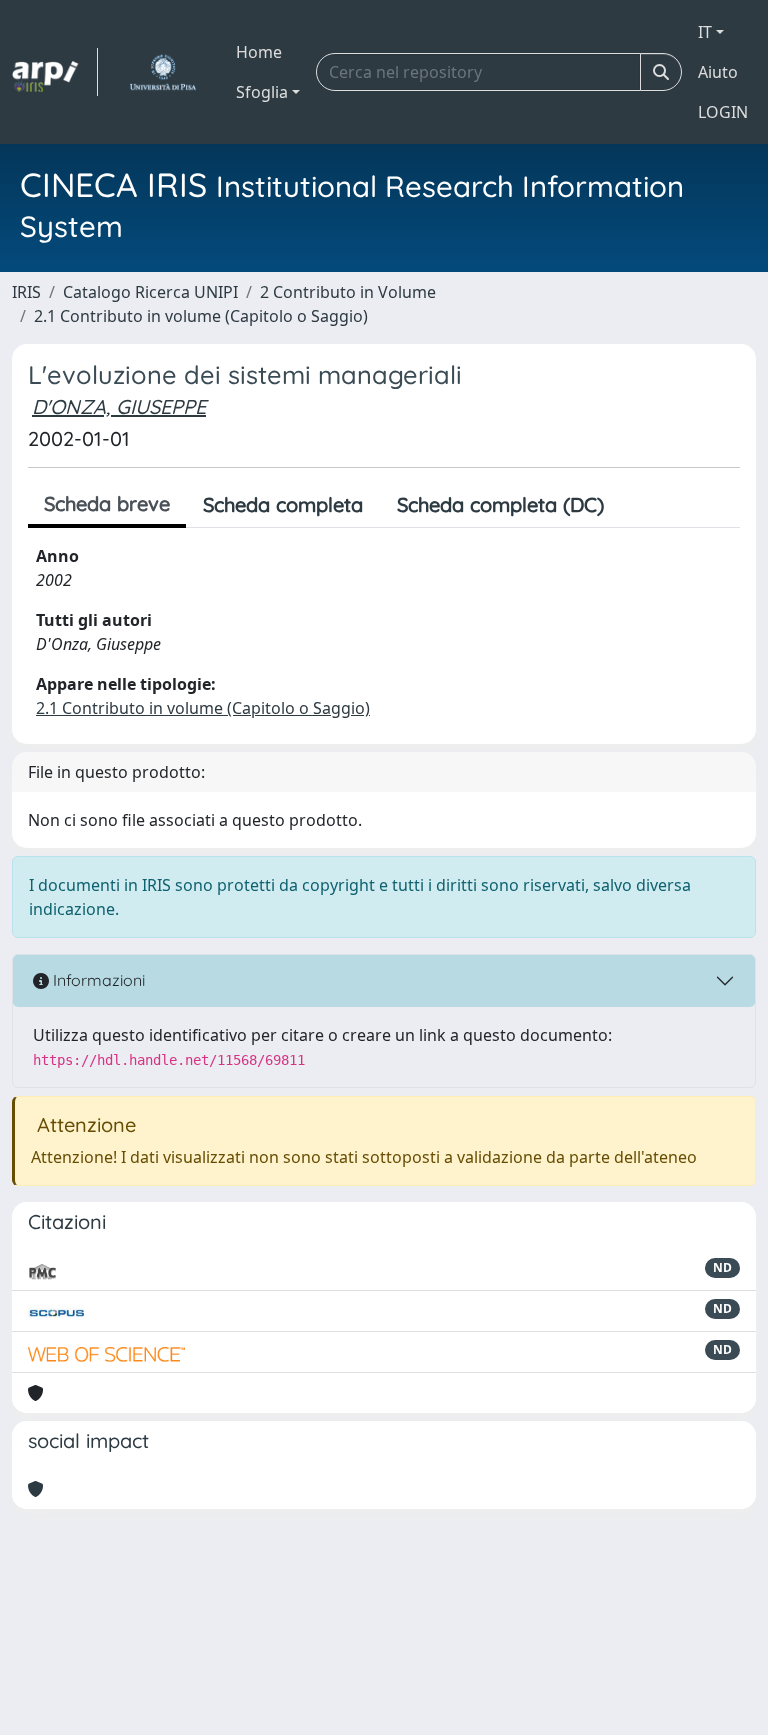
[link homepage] (55, 72)
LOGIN (723, 112)
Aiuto (718, 72)
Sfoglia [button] (262, 92)
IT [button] (705, 32)
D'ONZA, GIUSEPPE (119, 406)
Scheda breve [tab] (107, 503)
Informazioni (97, 980)
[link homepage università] (162, 72)
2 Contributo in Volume (348, 292)
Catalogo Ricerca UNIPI (150, 292)
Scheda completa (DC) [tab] (500, 504)
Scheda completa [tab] (283, 504)
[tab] (638, 505)
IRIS (26, 292)
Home (259, 52)
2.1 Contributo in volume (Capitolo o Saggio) (201, 316)
